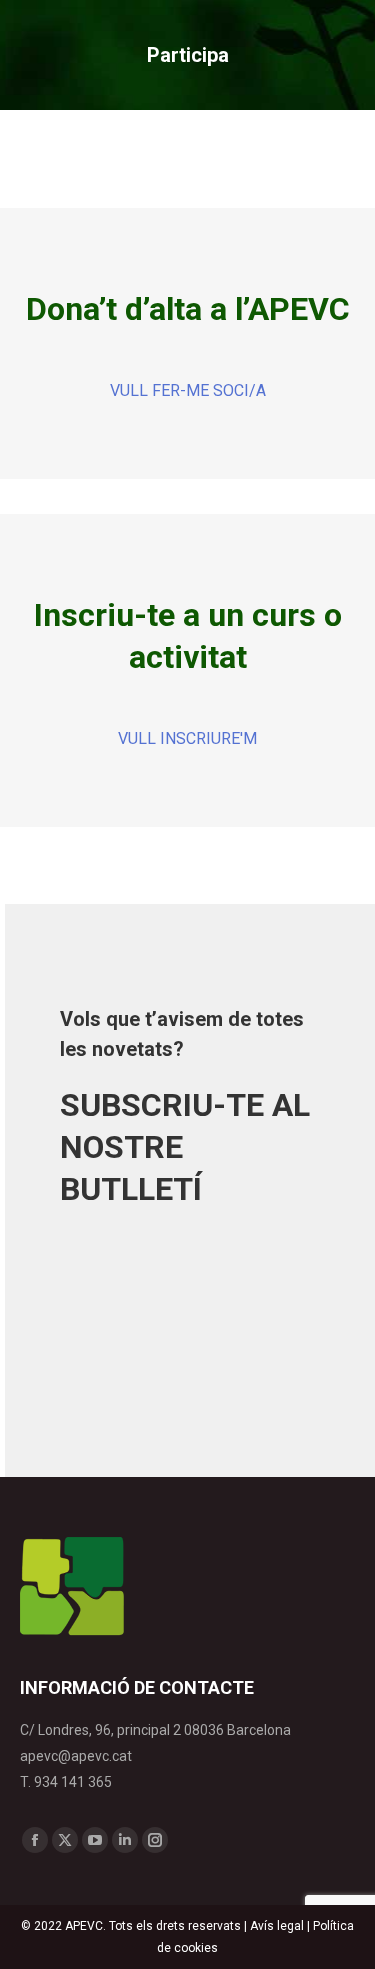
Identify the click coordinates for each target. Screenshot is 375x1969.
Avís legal (277, 1926)
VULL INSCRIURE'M (187, 738)
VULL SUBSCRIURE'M (162, 1268)
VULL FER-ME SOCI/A (188, 390)
